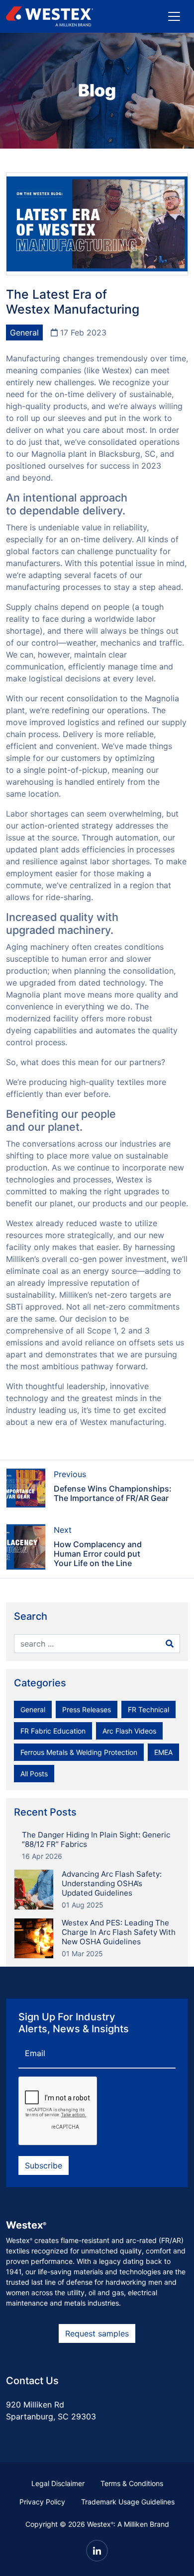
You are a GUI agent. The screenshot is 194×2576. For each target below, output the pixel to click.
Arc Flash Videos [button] (129, 1731)
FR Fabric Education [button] (53, 1731)
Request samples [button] (97, 2333)
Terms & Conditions (132, 2483)
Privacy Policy (42, 2502)
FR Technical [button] (148, 1709)
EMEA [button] (163, 1752)
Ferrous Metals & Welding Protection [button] (79, 1752)
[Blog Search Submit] (170, 1644)
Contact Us (32, 2381)
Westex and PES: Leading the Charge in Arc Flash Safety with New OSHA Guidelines (119, 1932)
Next (63, 1530)
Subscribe (44, 2165)
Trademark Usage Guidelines (128, 2502)
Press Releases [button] (87, 1709)
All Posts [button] (34, 1774)
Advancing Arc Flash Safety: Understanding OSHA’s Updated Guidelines (112, 1883)
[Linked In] (97, 2551)
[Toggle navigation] (174, 16)
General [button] (33, 1709)
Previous (70, 1474)
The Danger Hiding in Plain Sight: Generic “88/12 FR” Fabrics (96, 1839)
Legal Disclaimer (58, 2483)
